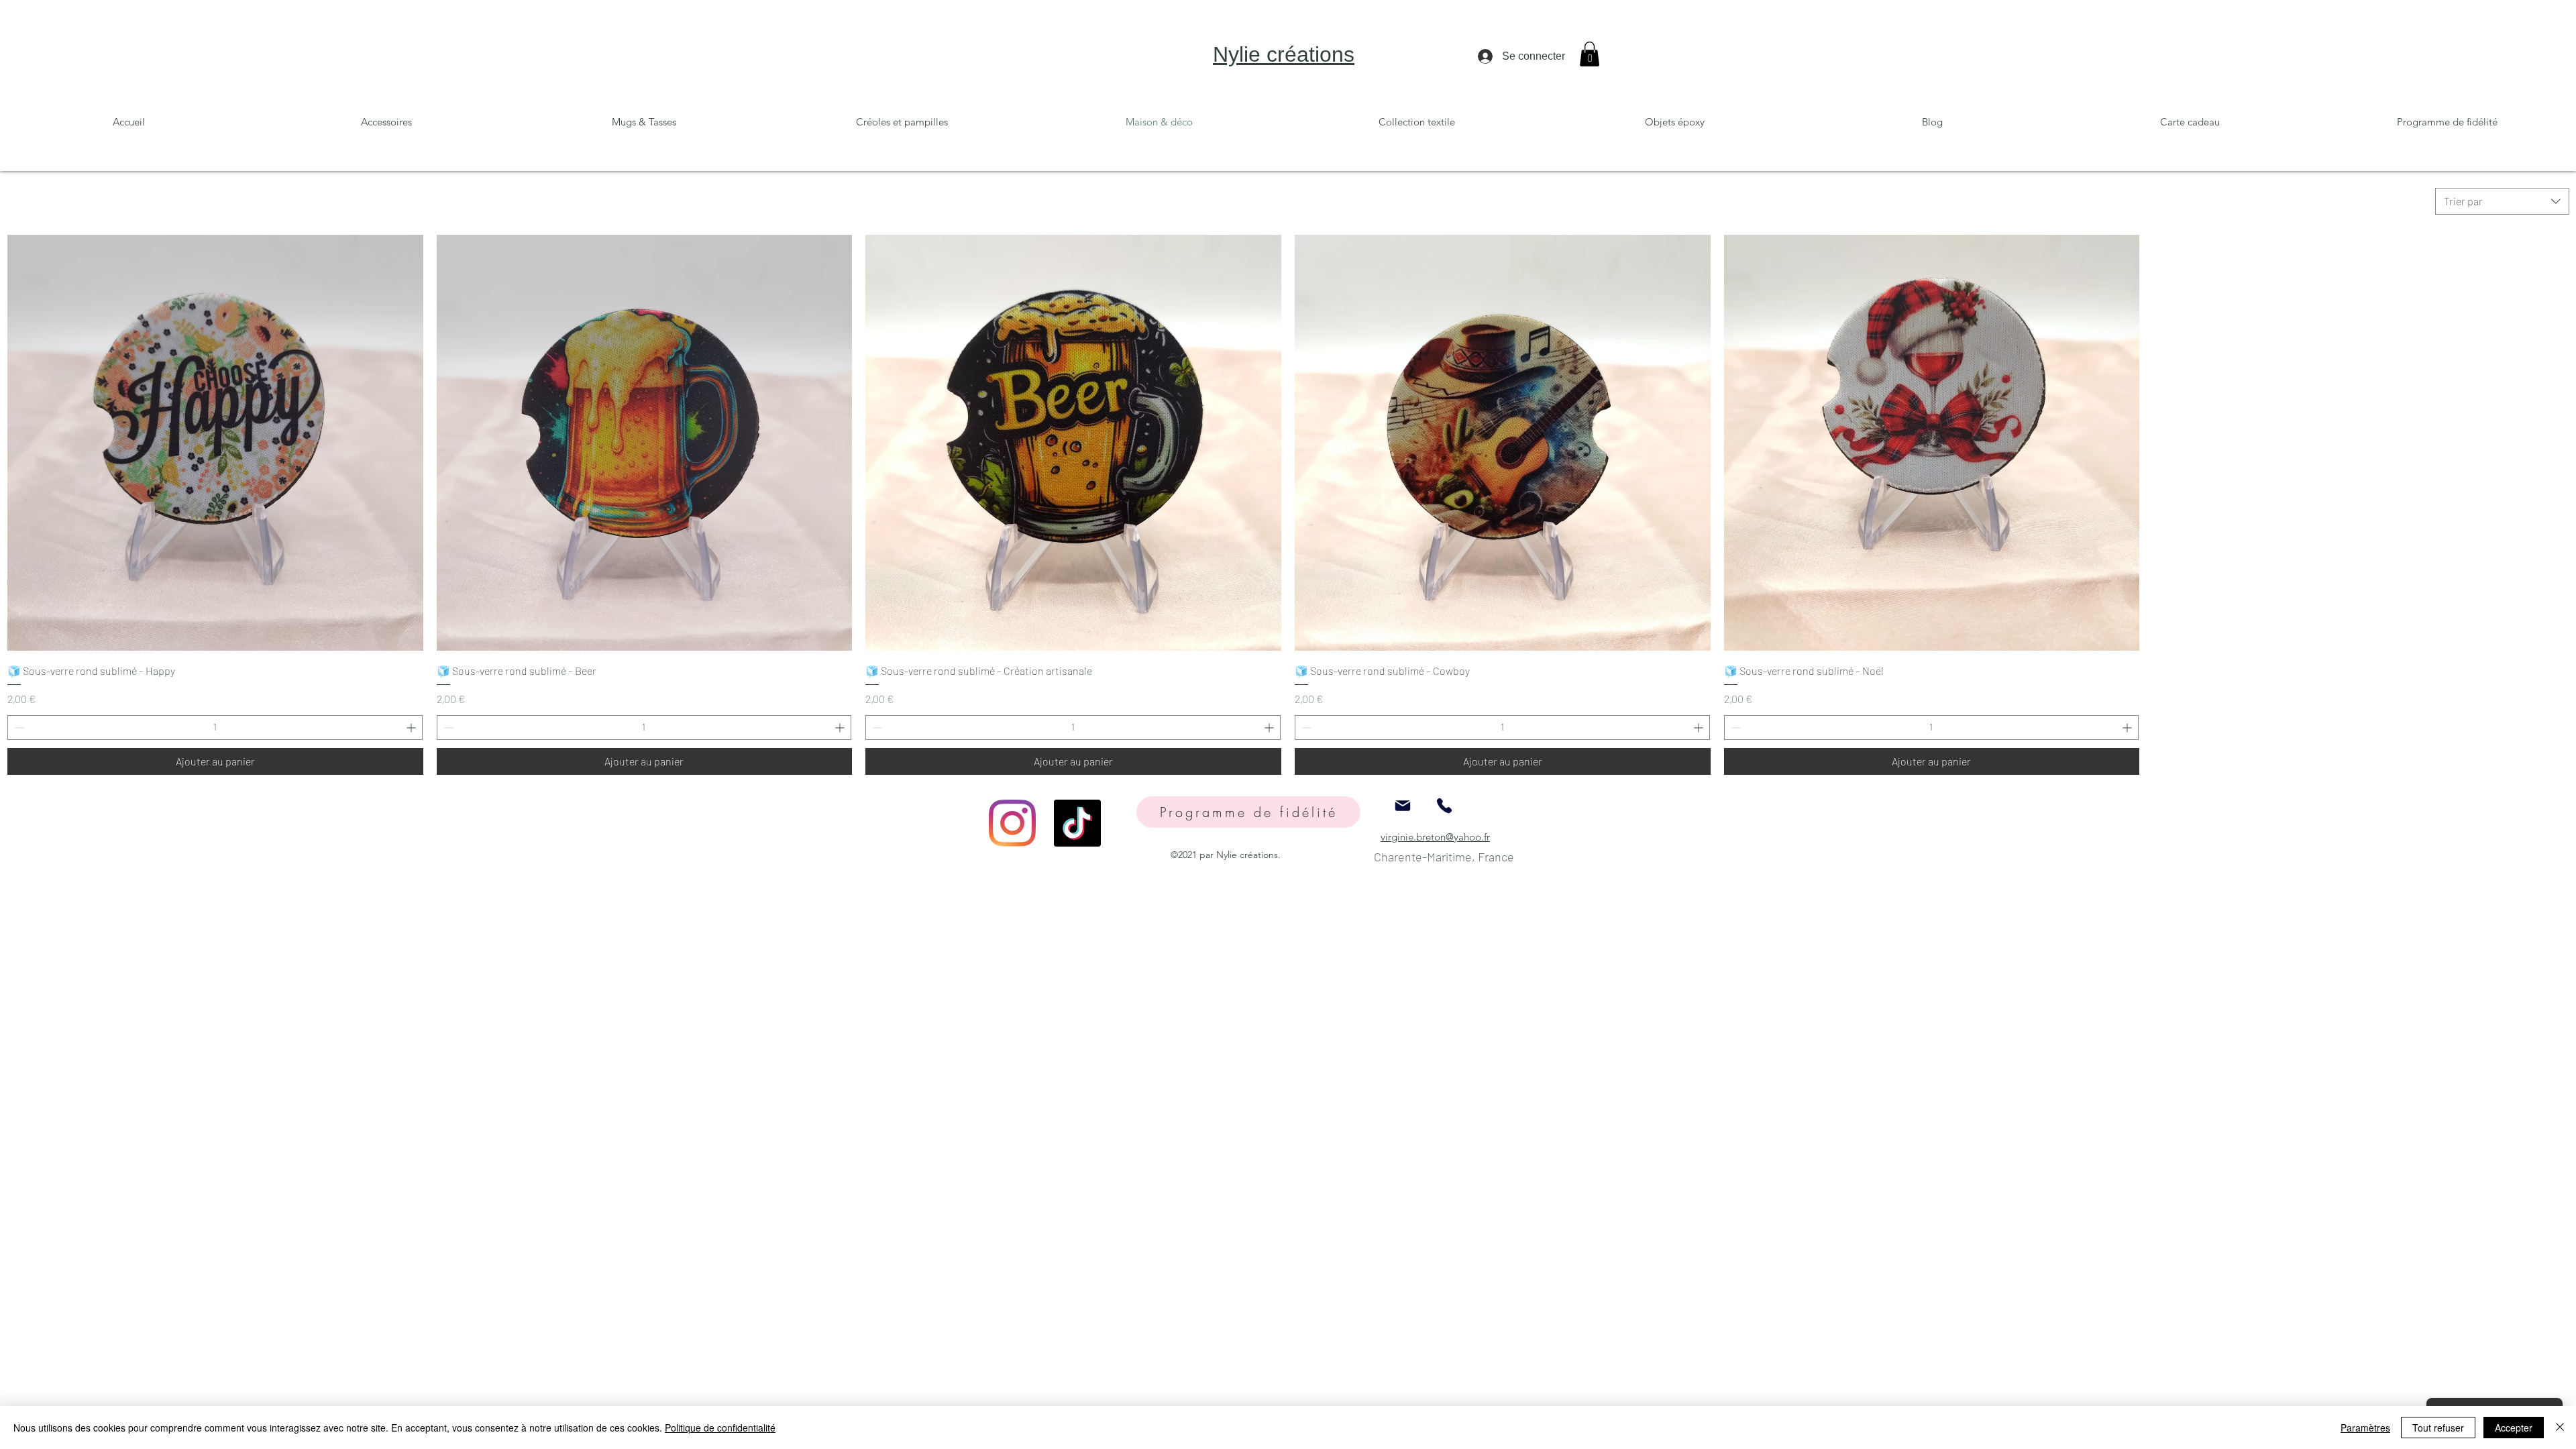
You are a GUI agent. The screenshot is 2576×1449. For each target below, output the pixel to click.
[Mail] (1403, 806)
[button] (1590, 54)
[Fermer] (2560, 1428)
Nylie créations (1284, 54)
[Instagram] (1012, 823)
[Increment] (412, 728)
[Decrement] (18, 728)
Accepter (2514, 1428)
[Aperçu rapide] (215, 443)
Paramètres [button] (2365, 1428)
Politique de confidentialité (720, 1428)
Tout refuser (2438, 1428)
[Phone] (1444, 806)
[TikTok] (1077, 823)
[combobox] (2502, 201)
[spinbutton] (215, 728)
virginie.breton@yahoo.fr (1435, 837)
